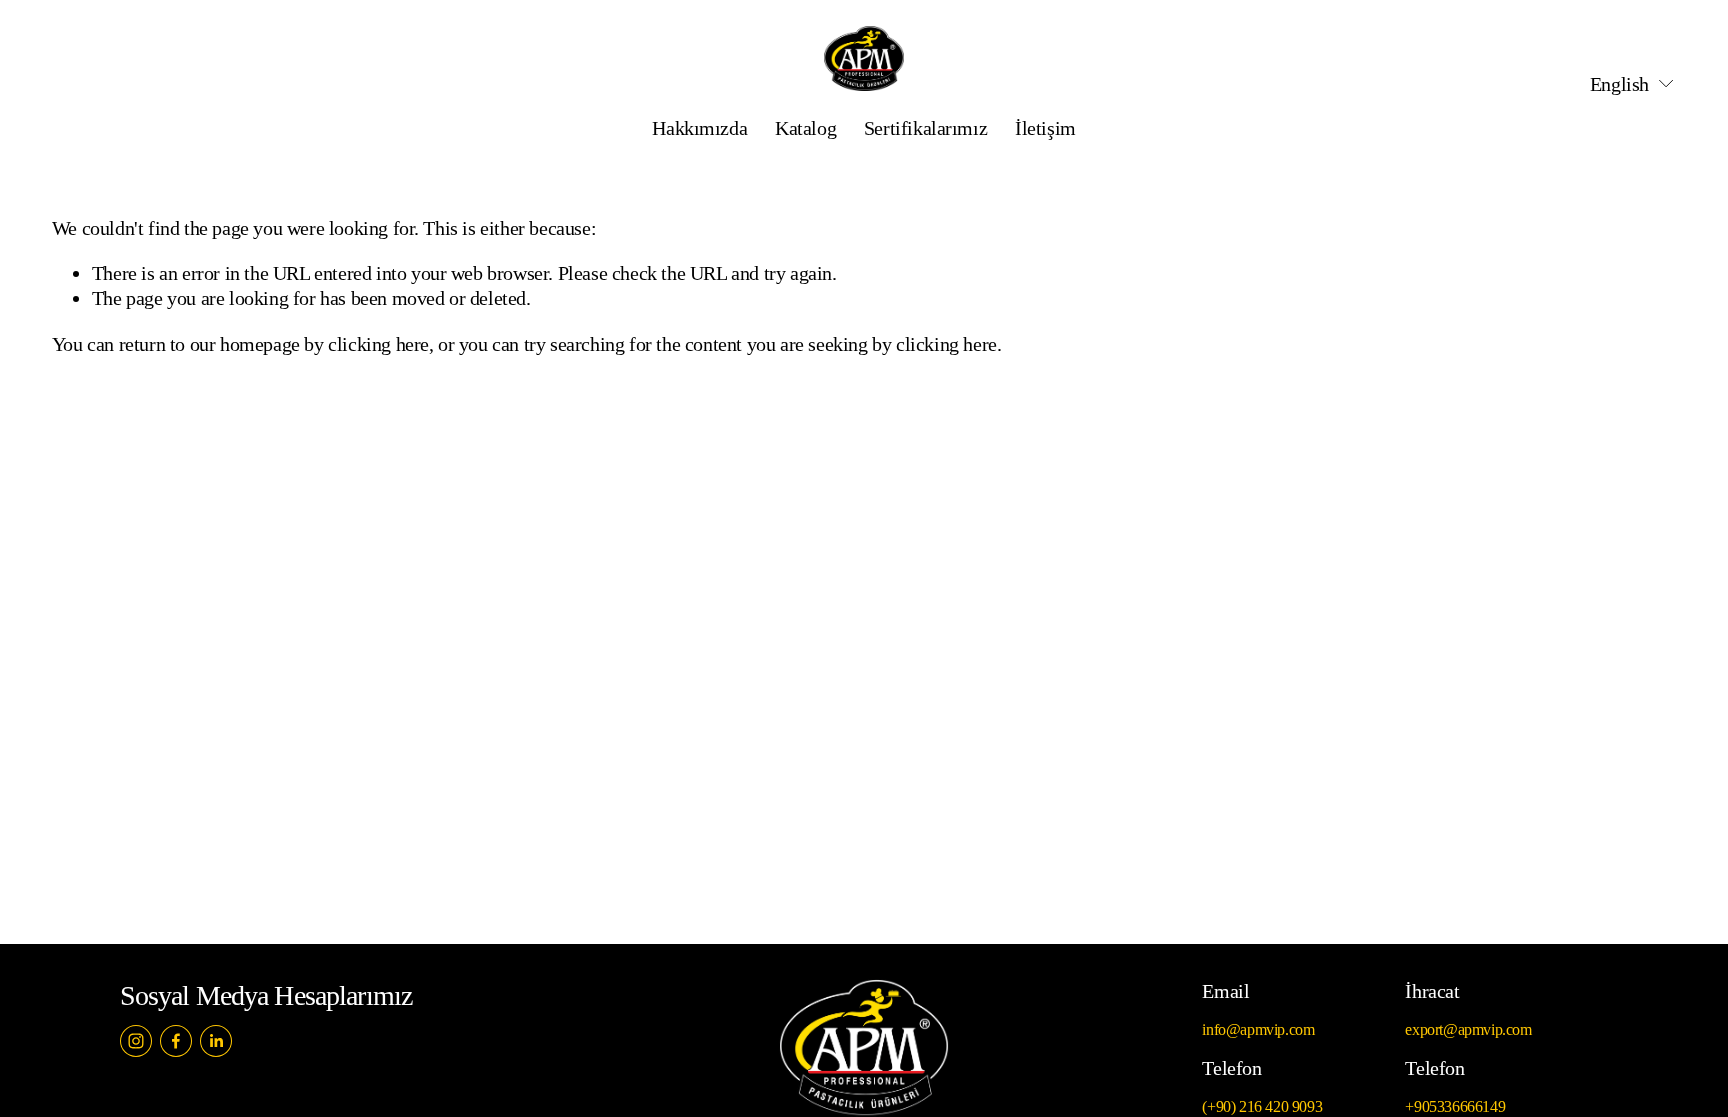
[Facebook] (176, 1041)
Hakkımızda (699, 128)
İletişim (1045, 128)
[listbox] (1619, 84)
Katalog (805, 128)
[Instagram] (136, 1041)
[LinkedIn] (216, 1041)
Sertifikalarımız (926, 128)
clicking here (378, 344)
